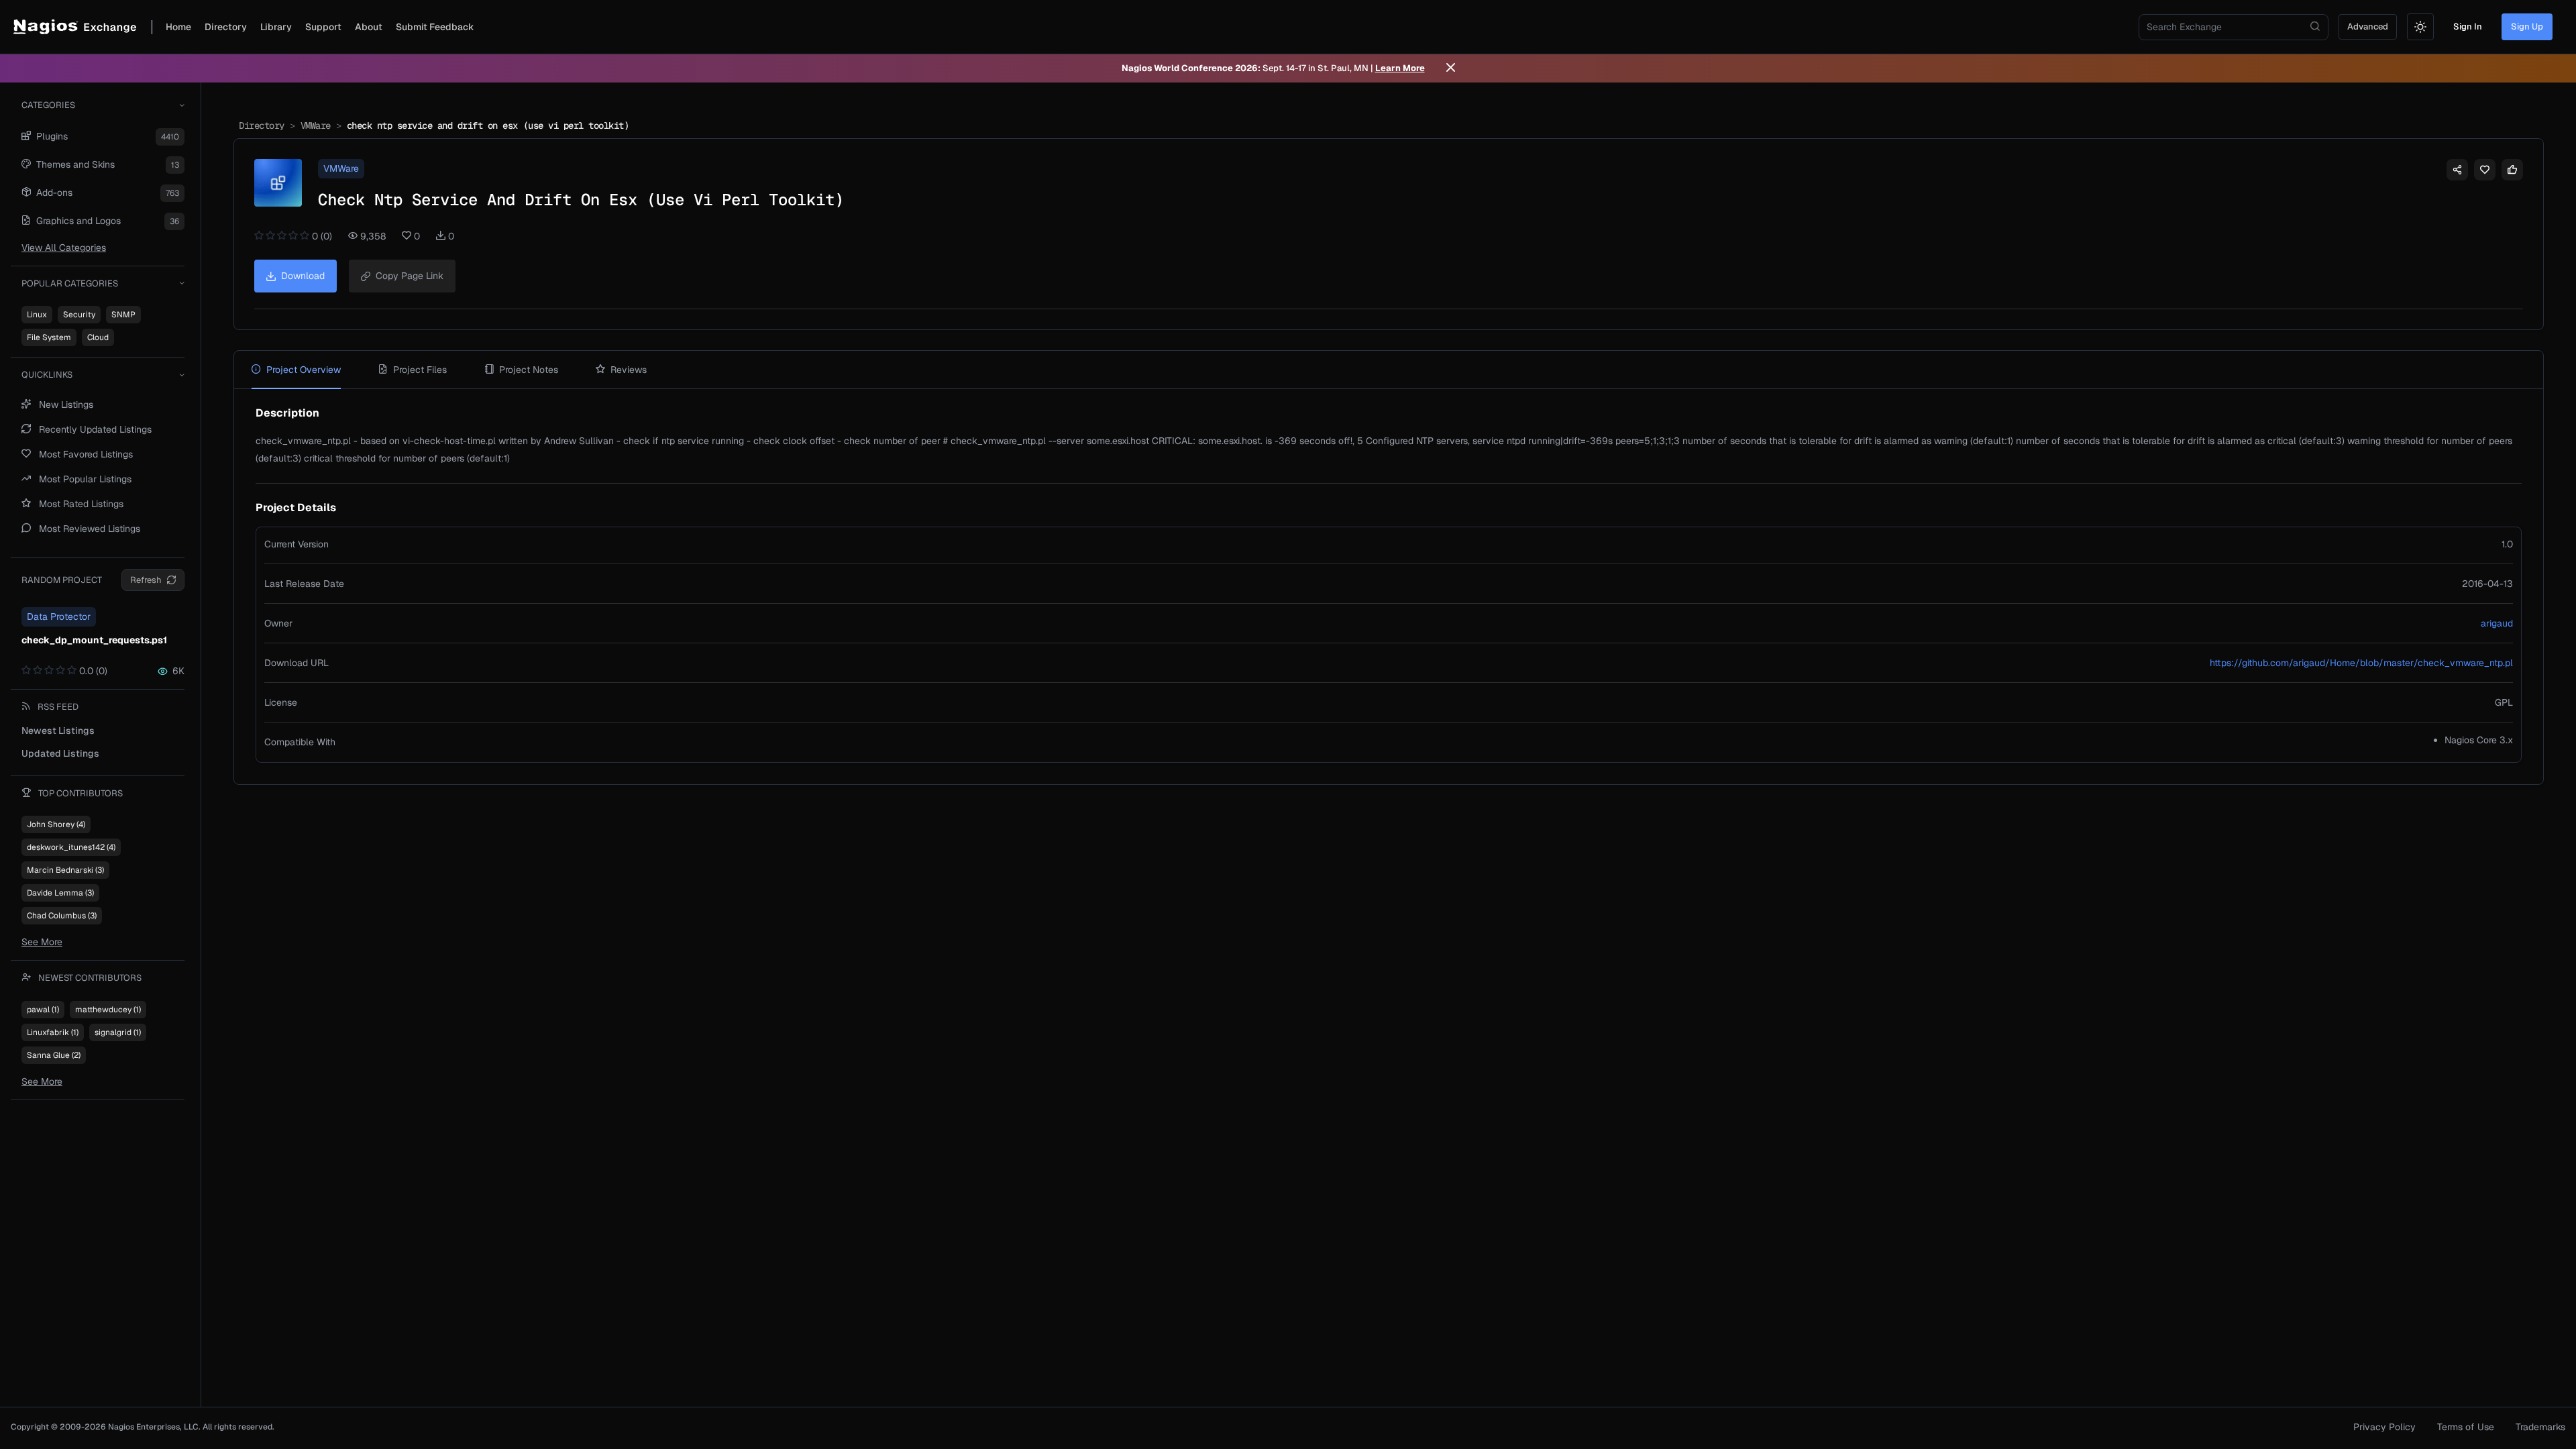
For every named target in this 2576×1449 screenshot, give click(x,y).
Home (178, 27)
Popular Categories (70, 283)
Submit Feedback (435, 27)
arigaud (2497, 623)
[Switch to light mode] (2420, 27)
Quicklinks (47, 375)
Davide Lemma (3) (60, 893)
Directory (226, 27)
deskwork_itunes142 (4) (71, 847)
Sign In (2468, 26)
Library (276, 27)
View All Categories (64, 248)
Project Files (420, 370)
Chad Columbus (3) (62, 916)
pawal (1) (43, 1010)
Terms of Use (2466, 1427)
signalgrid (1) (118, 1032)
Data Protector (59, 616)
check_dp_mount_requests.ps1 (94, 640)
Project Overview (304, 370)
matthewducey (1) (108, 1010)
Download (303, 276)
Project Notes (529, 370)
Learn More (1400, 68)
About (369, 27)
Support (323, 27)
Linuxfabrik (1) (53, 1032)
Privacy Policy (2384, 1427)
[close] (1451, 68)
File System (49, 337)
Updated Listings (60, 753)
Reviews (629, 370)
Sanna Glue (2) (54, 1055)
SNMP (123, 315)
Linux (37, 315)
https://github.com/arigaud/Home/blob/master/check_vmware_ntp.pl (2361, 663)
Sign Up (2527, 26)
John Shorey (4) (56, 824)
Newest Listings (58, 731)
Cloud (98, 337)
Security (79, 315)
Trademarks (2540, 1427)
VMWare (316, 125)
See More (42, 942)
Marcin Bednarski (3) (65, 870)
